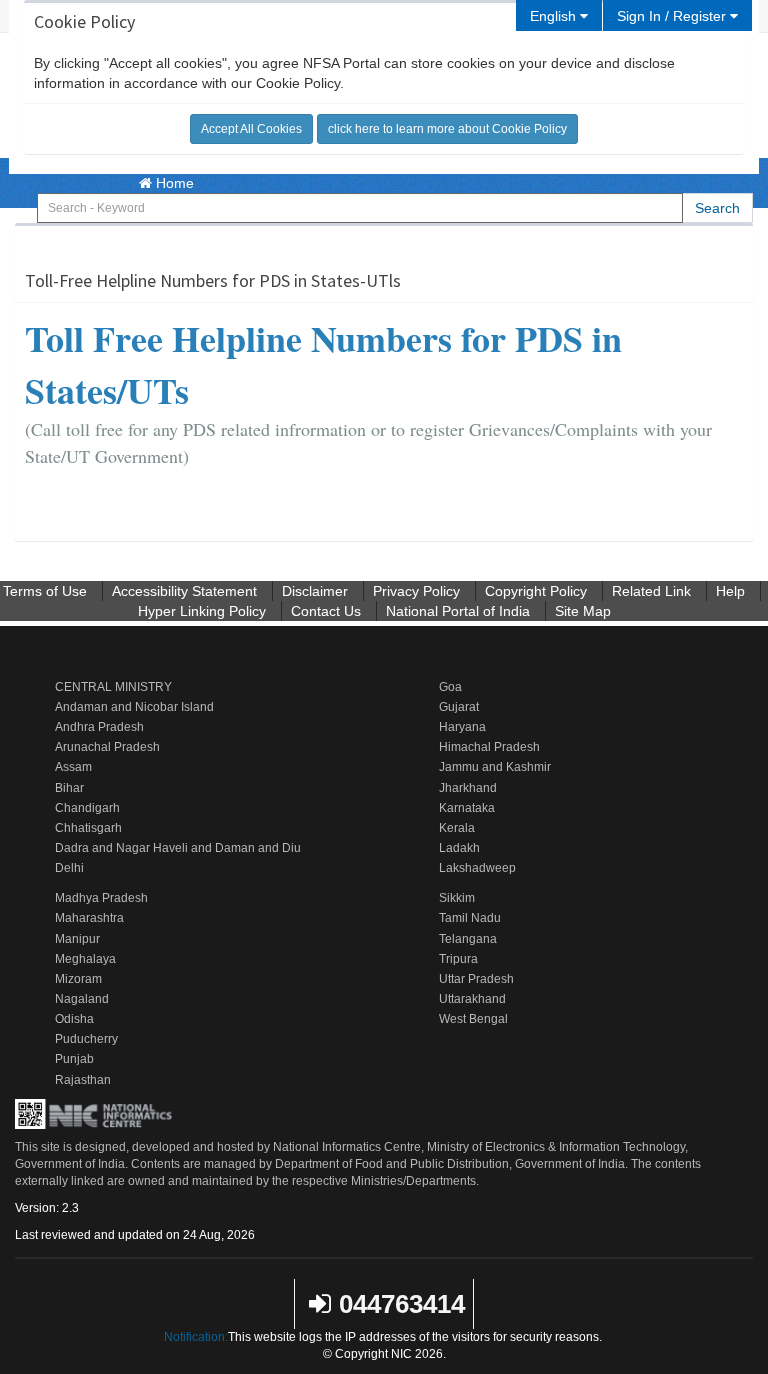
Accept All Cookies (251, 129)
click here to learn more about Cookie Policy (447, 129)
